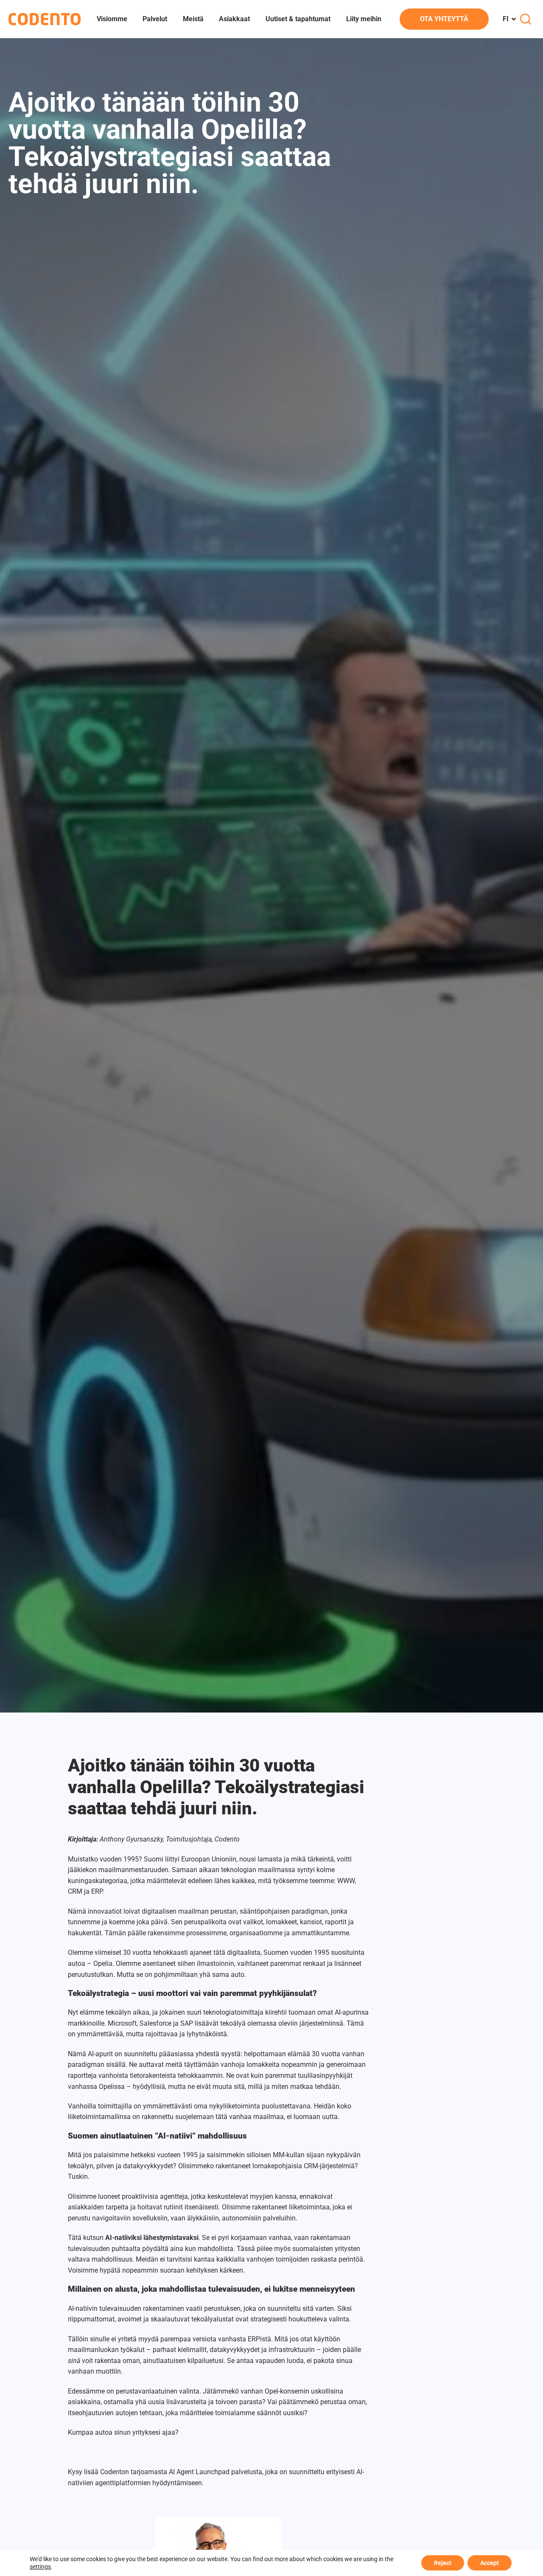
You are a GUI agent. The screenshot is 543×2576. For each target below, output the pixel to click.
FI (506, 19)
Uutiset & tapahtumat (298, 19)
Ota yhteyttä (444, 19)
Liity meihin (364, 19)
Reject (443, 2563)
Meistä (193, 19)
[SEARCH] (526, 19)
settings (40, 2567)
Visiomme (112, 19)
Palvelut (155, 19)
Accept (490, 2563)
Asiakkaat (234, 19)
